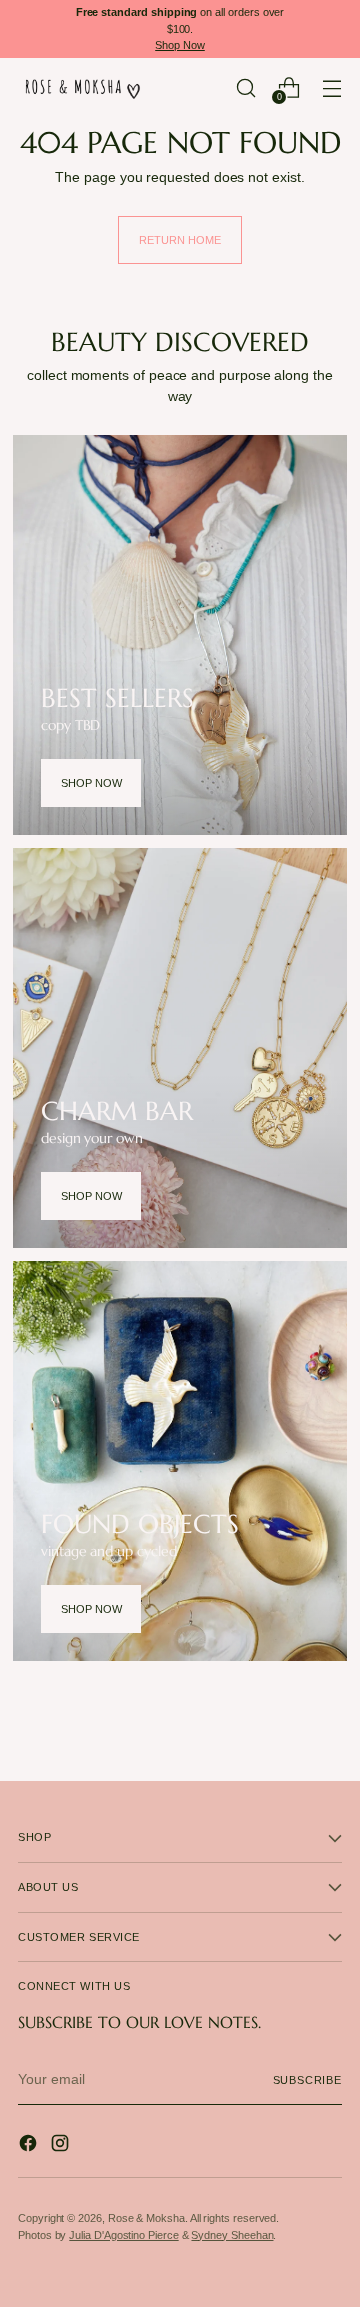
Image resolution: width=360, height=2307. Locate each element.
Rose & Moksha (146, 2218)
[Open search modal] (245, 87)
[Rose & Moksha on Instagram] (62, 2146)
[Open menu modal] (331, 87)
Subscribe (307, 2080)
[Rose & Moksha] (83, 88)
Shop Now (180, 45)
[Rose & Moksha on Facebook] (30, 2146)
